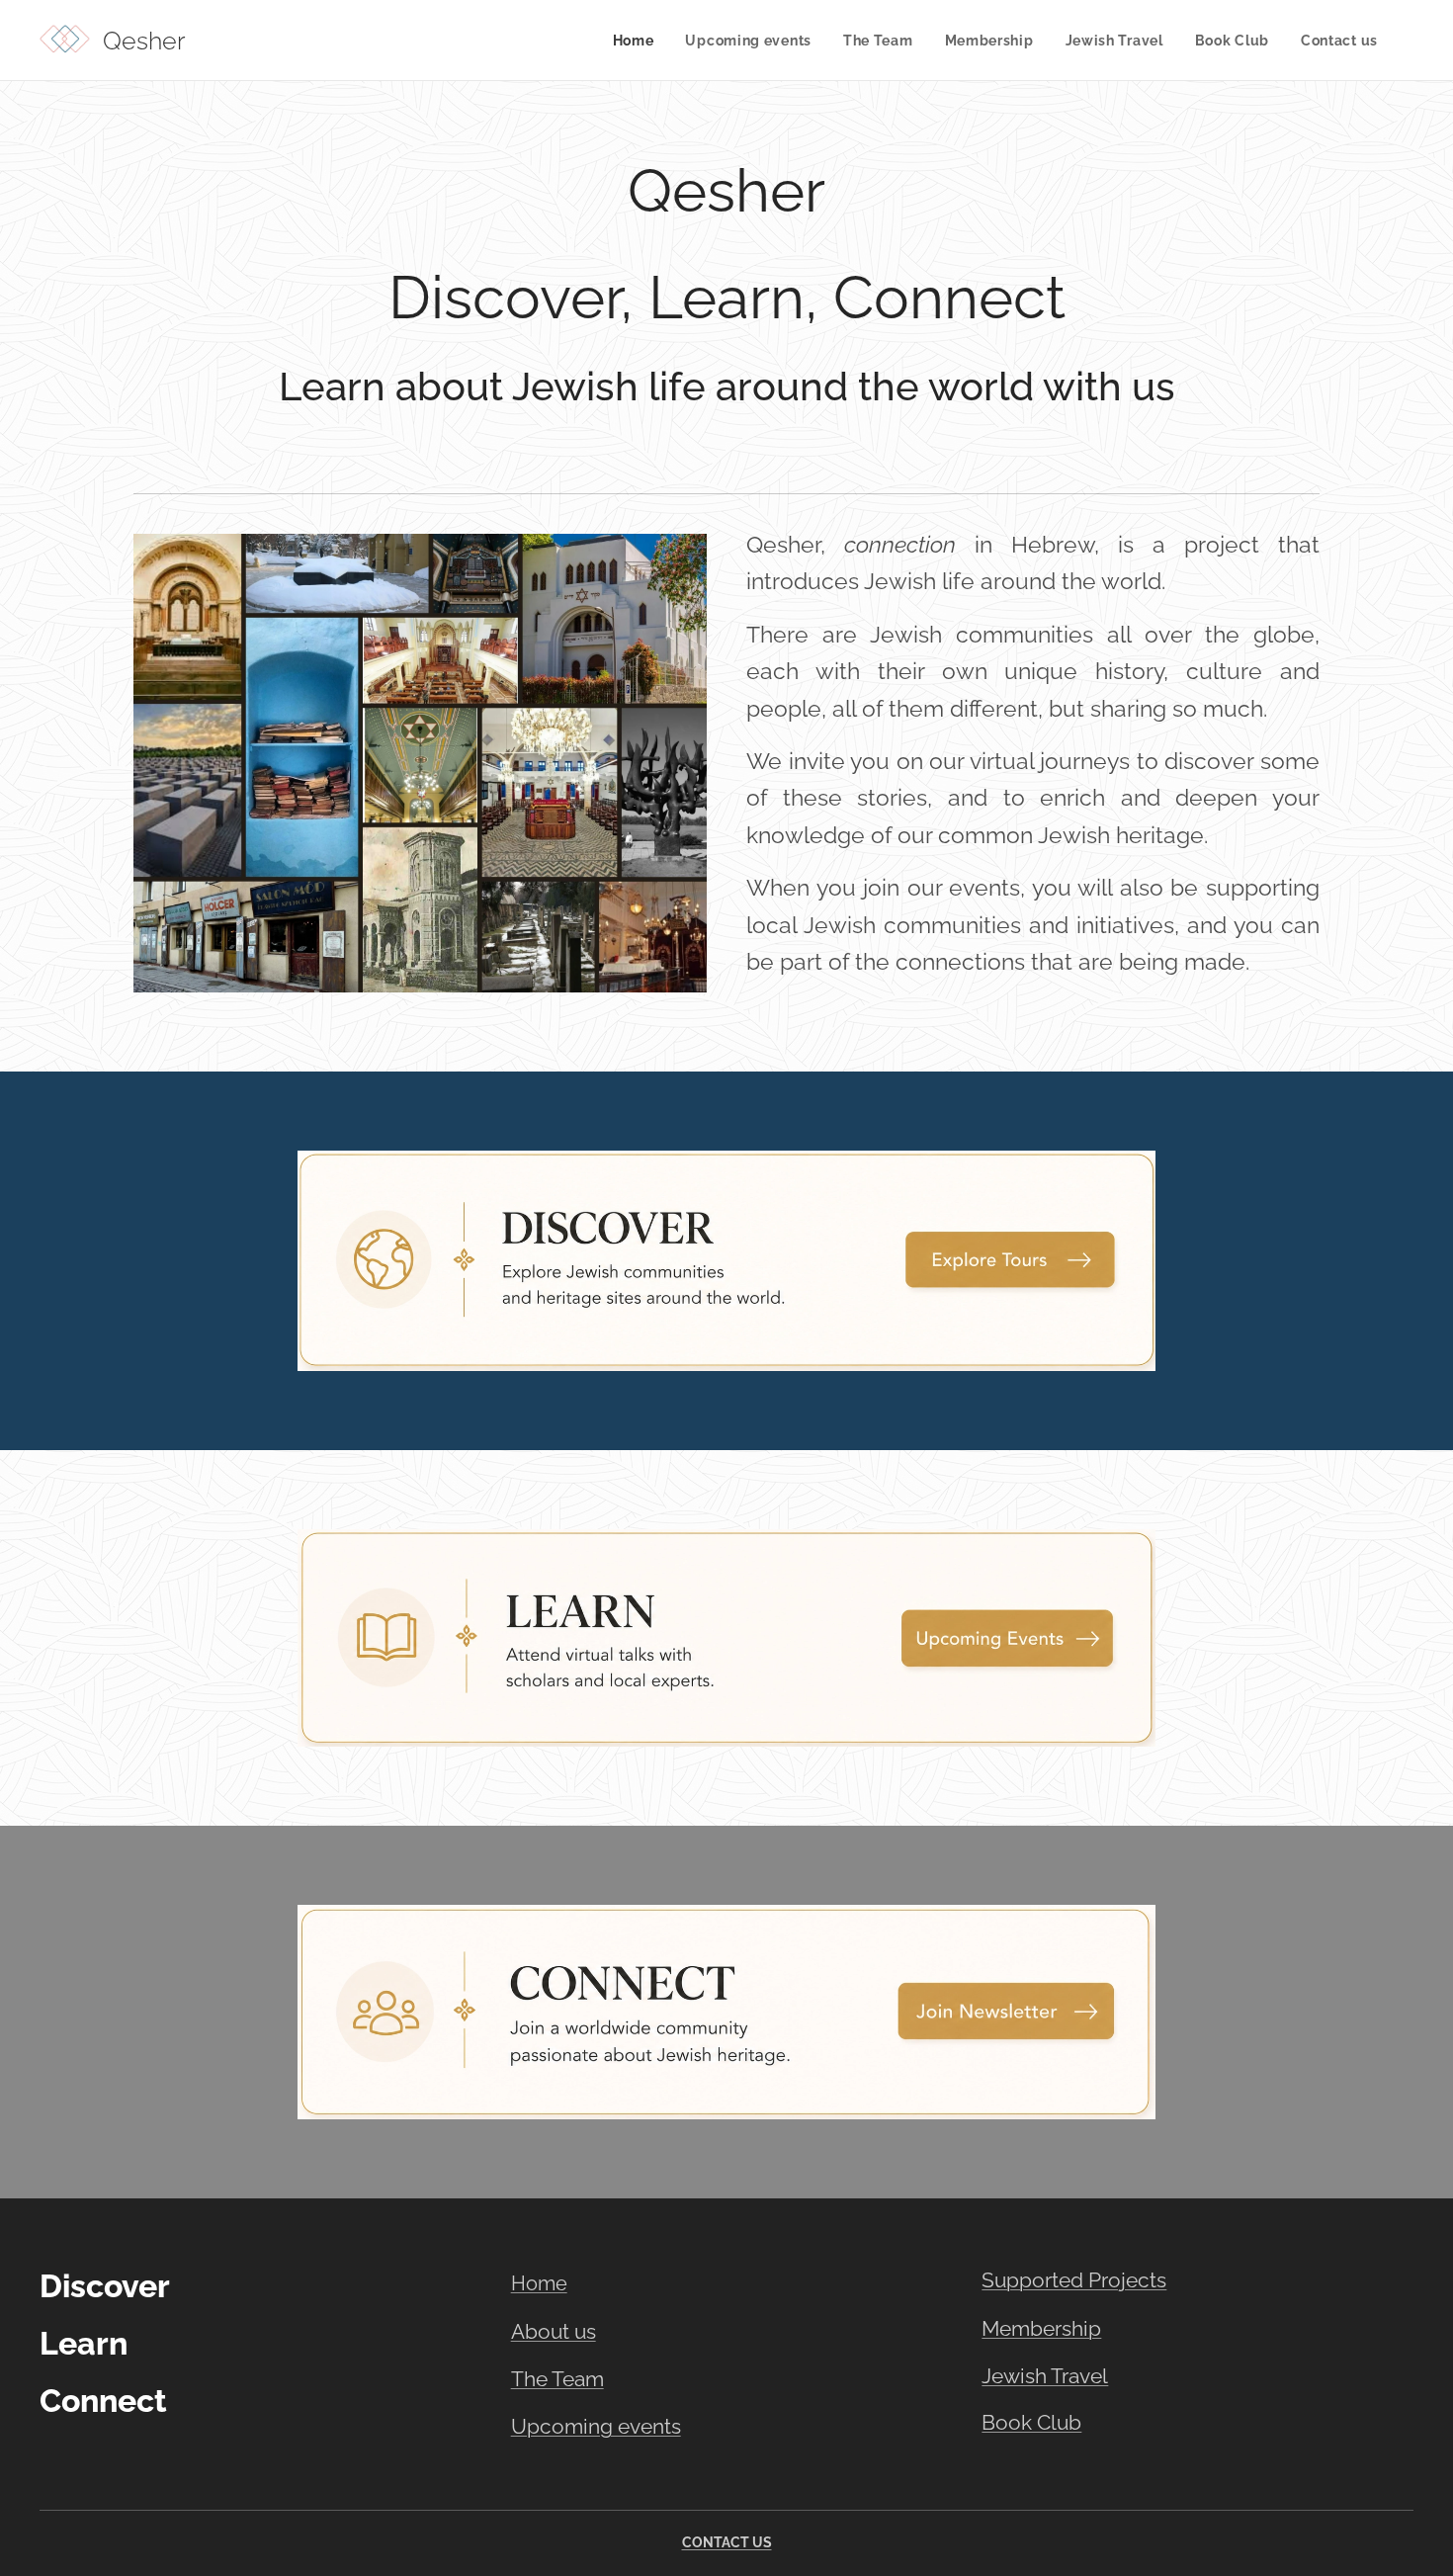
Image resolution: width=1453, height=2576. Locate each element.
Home (539, 2283)
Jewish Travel (1045, 2376)
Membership (1041, 2328)
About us (554, 2331)
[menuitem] (639, 41)
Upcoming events (596, 2427)
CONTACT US (727, 2542)
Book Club (1031, 2423)
